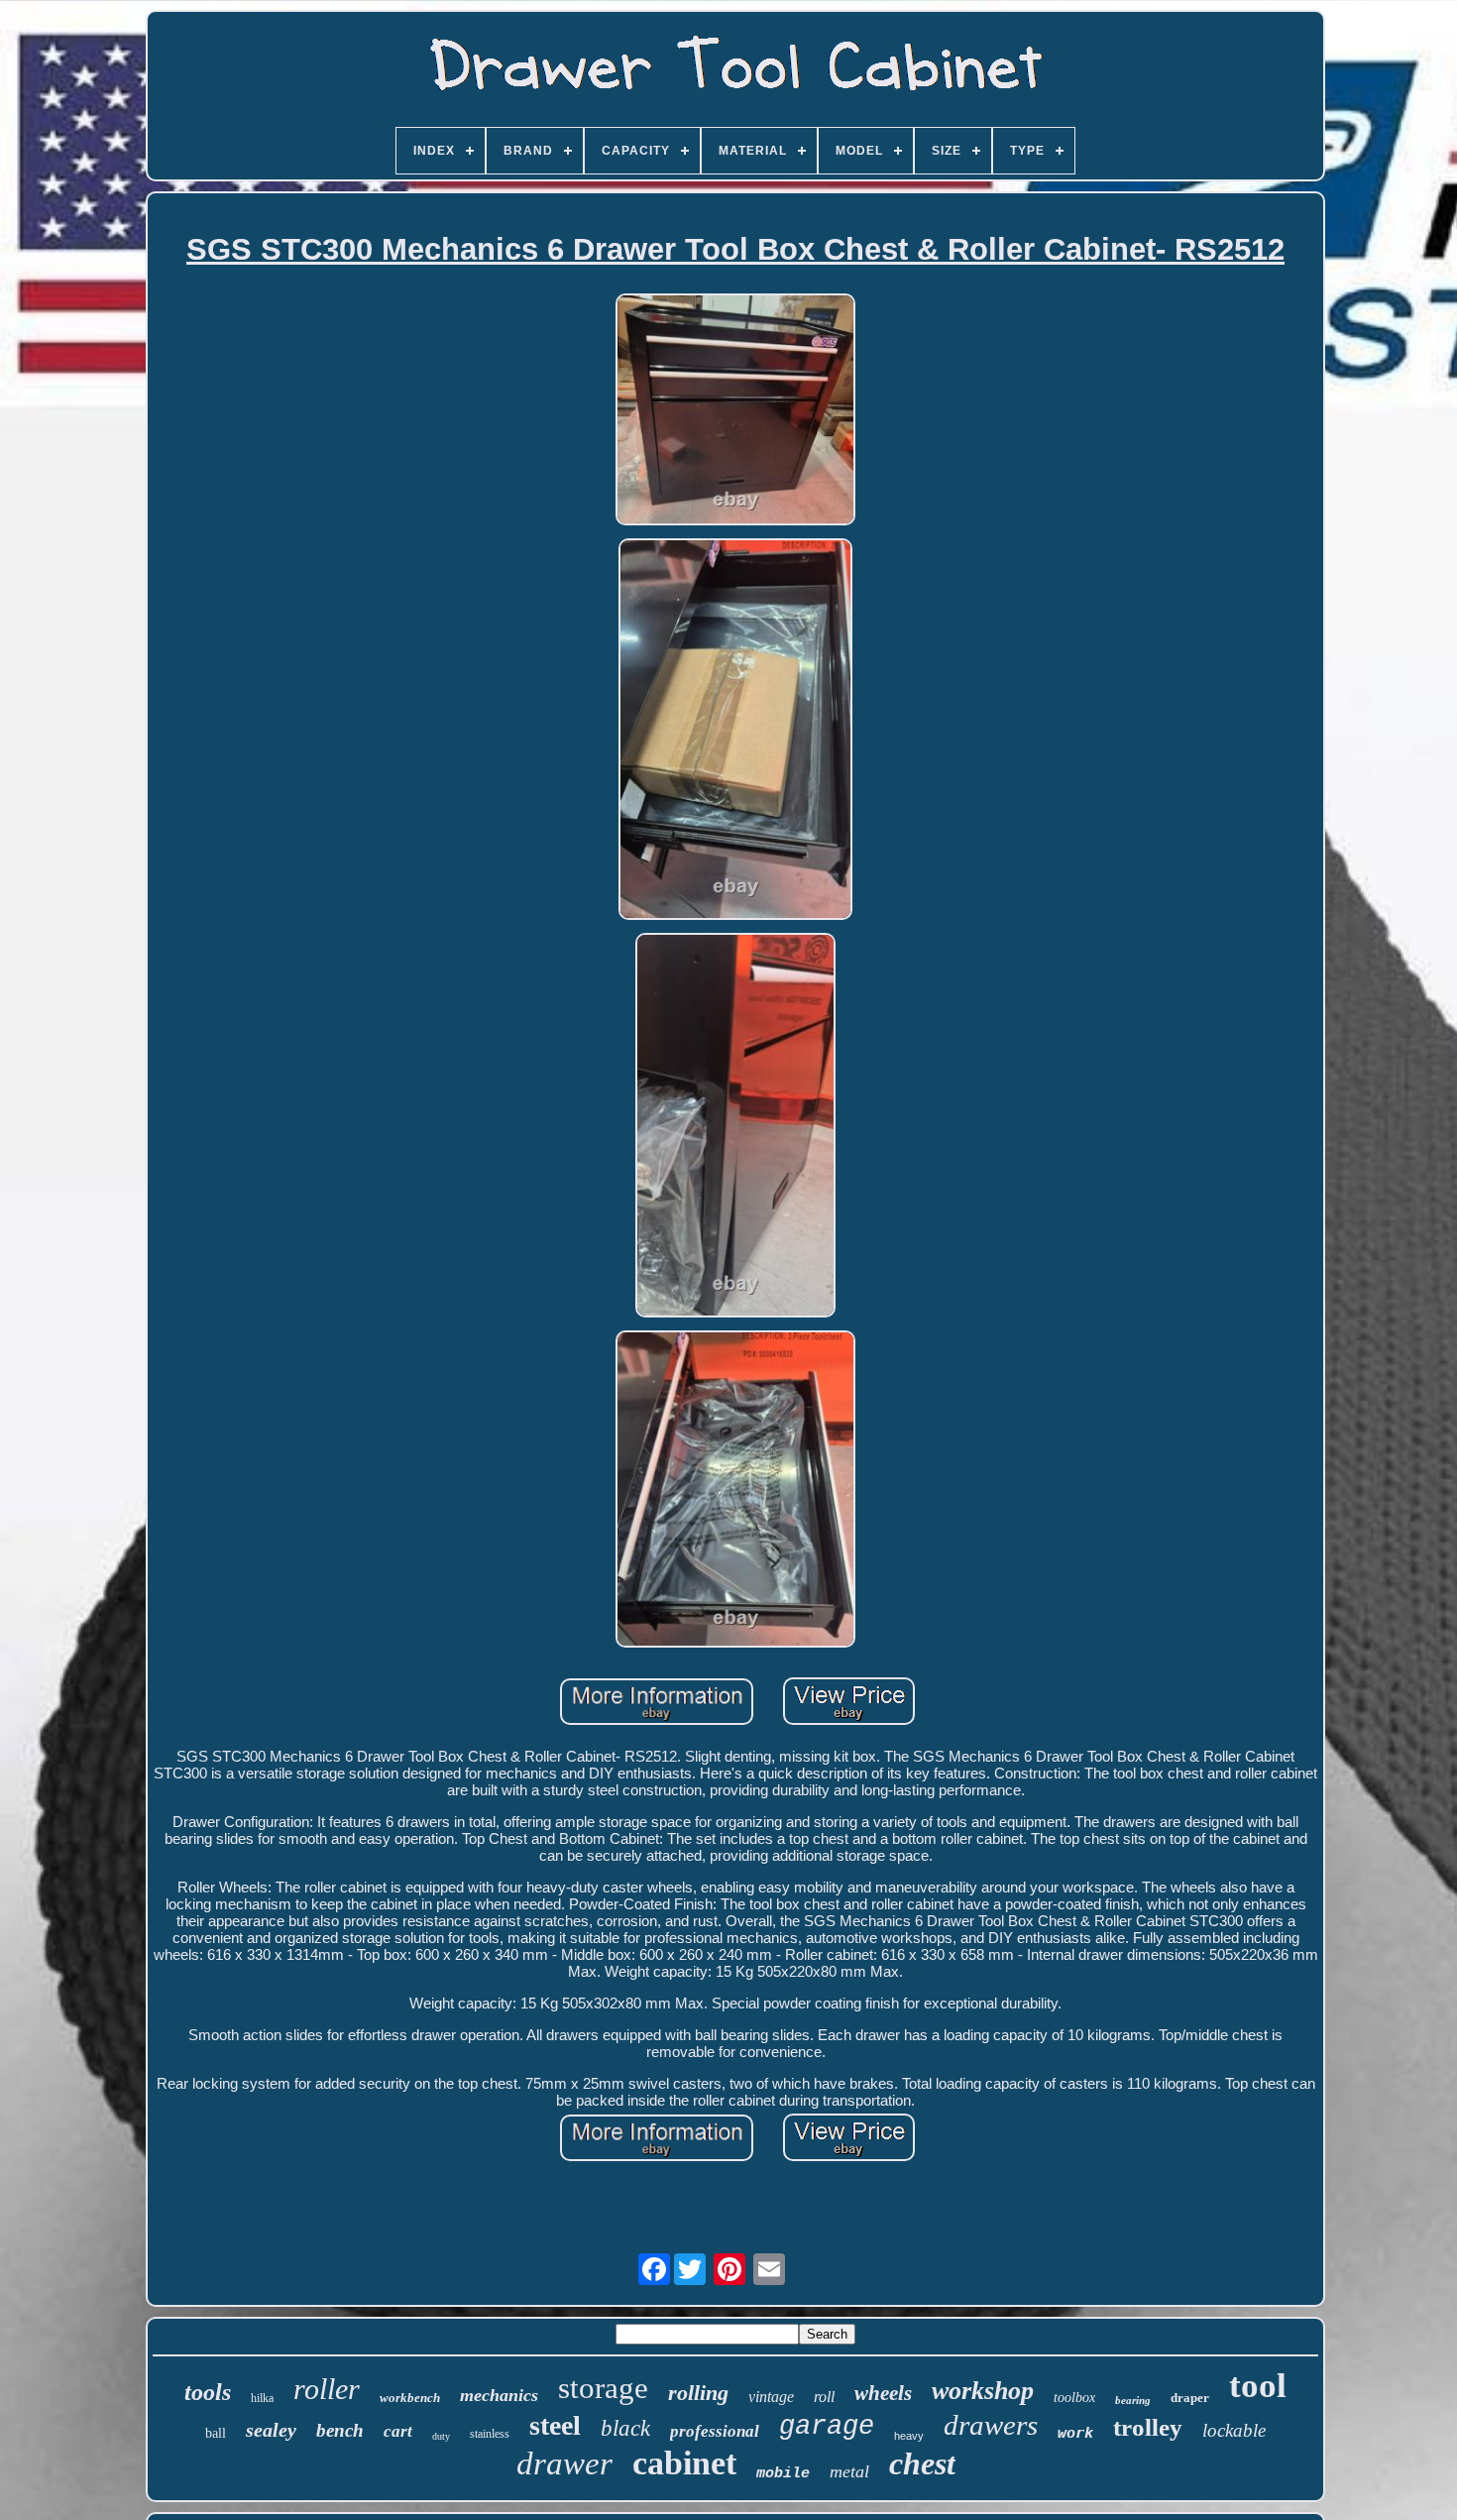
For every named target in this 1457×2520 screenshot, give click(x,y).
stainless (490, 2434)
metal (849, 2471)
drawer (564, 2463)
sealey (271, 2430)
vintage (771, 2397)
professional (715, 2431)
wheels (883, 2393)
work (1075, 2433)
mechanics (499, 2395)
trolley (1148, 2427)
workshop (983, 2391)
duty (441, 2436)
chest (922, 2463)
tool (1258, 2386)
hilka (262, 2398)
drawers (991, 2425)
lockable (1234, 2430)
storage (603, 2388)
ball (216, 2433)
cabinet (684, 2463)
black (625, 2428)
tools (208, 2392)
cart (398, 2431)
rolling (698, 2393)
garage (827, 2427)
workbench (410, 2398)
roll (824, 2397)
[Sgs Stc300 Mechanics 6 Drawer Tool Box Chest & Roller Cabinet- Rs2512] (735, 411)
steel (555, 2425)
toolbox (1074, 2398)
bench (340, 2430)
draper (1190, 2398)
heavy (909, 2436)
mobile (783, 2474)
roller (327, 2389)
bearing (1133, 2400)
